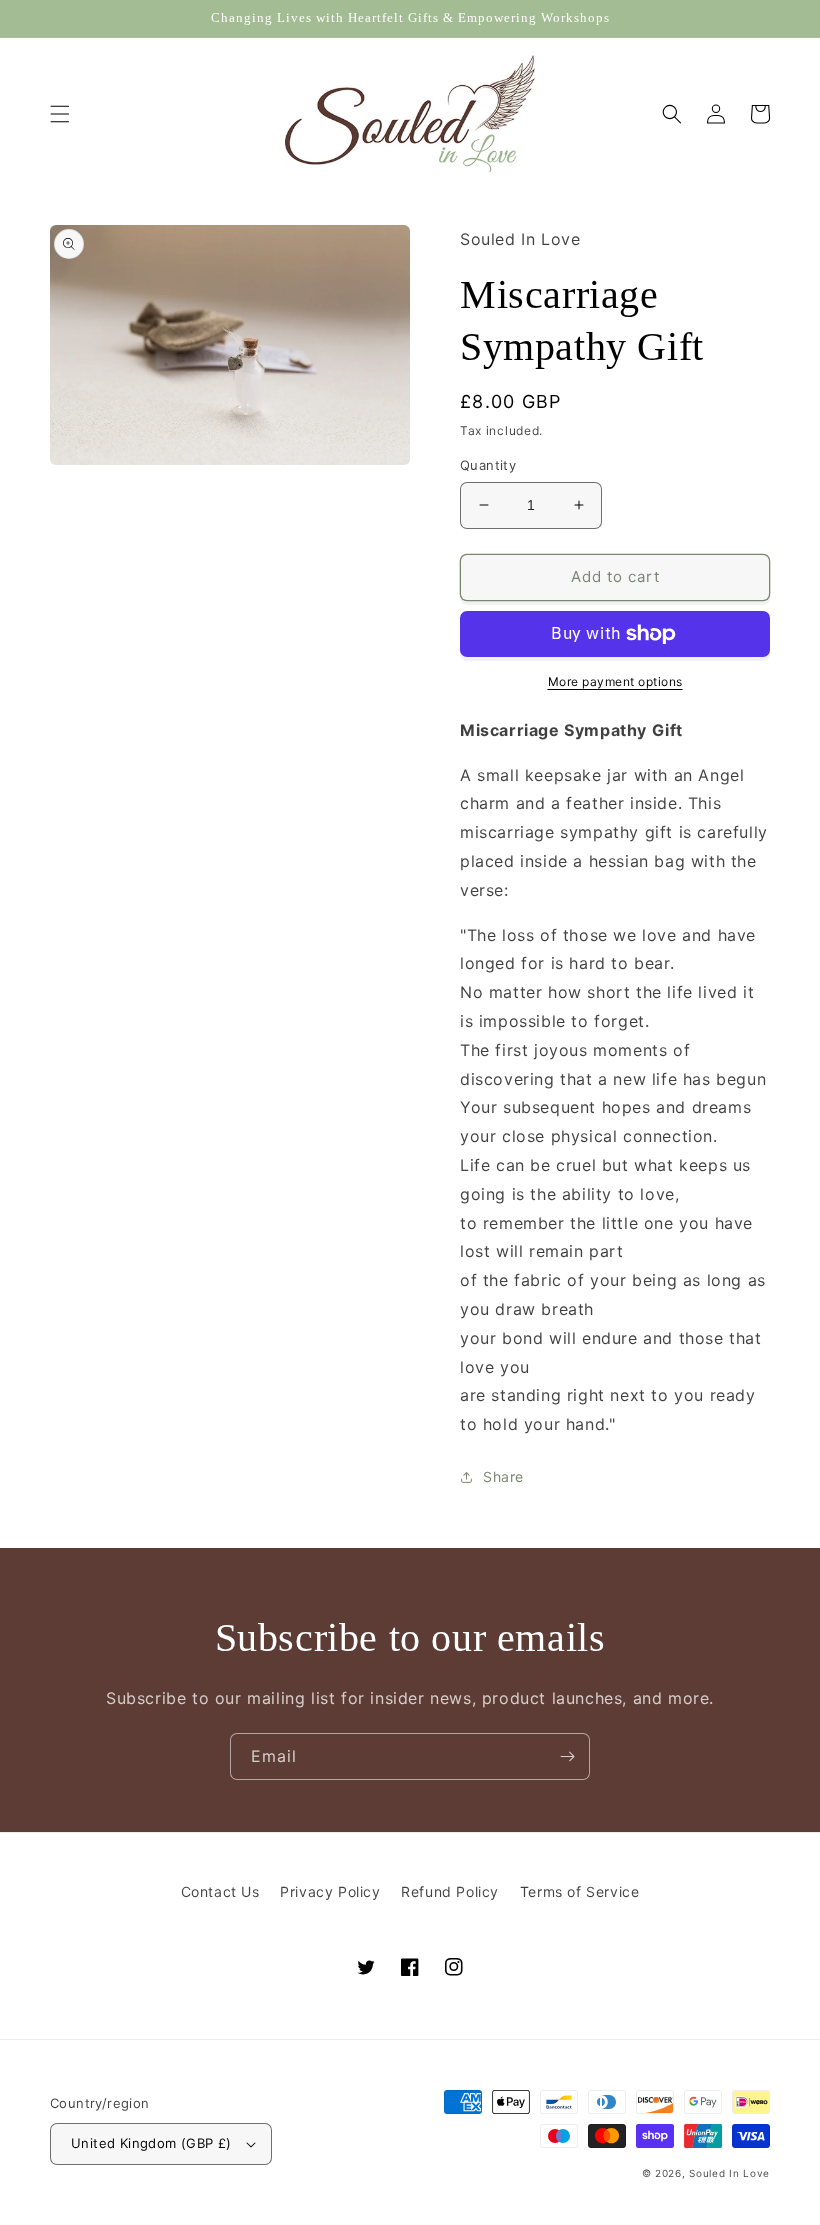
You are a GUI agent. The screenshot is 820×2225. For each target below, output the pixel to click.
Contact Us (220, 1891)
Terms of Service (580, 1891)
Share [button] (503, 1476)
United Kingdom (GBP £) (151, 2143)
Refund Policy (450, 1891)
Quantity (488, 465)
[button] (60, 114)
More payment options (615, 681)
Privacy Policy (330, 1891)
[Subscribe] (567, 1756)
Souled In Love (729, 2173)
